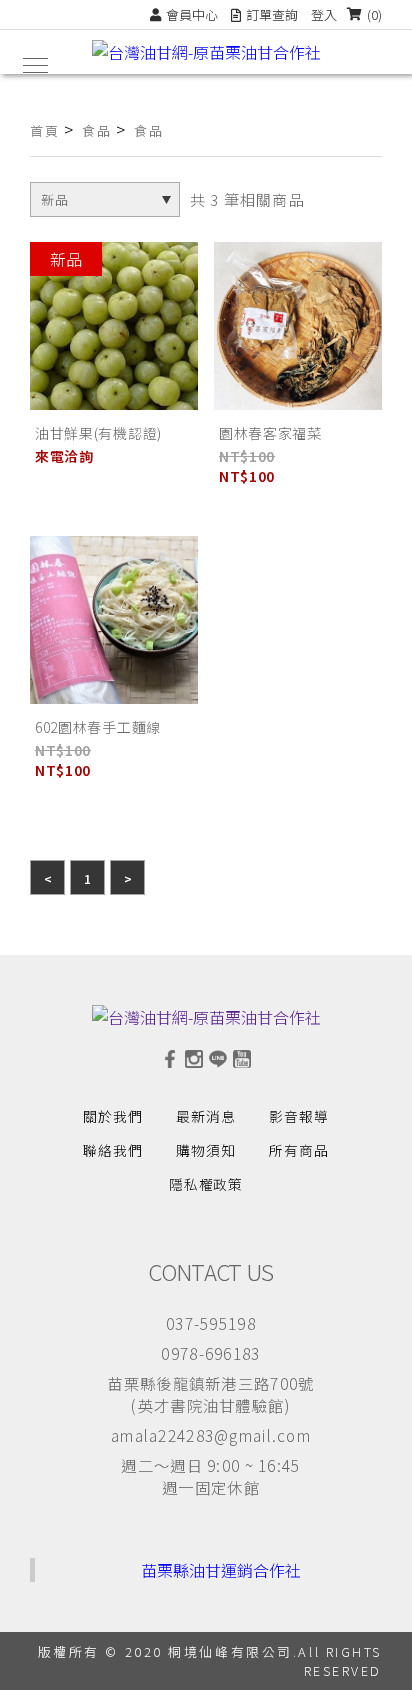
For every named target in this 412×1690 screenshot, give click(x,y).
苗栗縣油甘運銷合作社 (221, 1570)
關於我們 (113, 1116)
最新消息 (206, 1116)
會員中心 (192, 14)
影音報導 (299, 1116)
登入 (324, 14)
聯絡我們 (113, 1150)
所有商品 (299, 1150)
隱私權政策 (206, 1184)
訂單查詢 (272, 14)
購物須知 (206, 1150)
